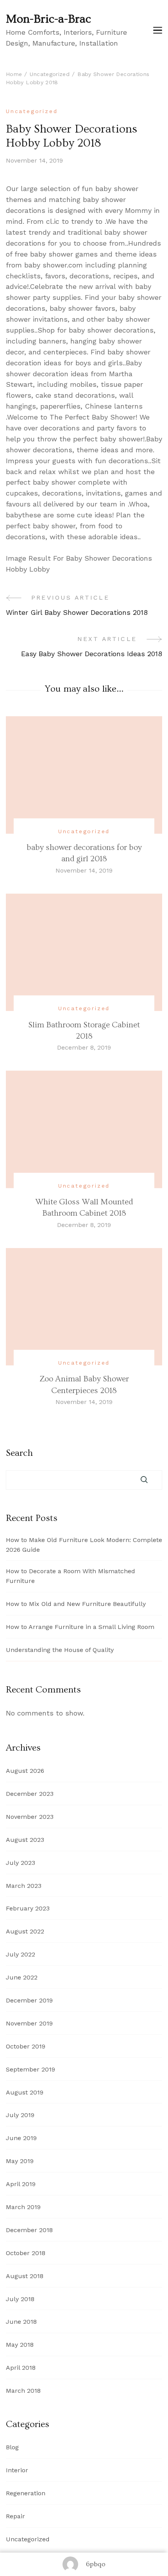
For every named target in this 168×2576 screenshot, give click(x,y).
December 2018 (29, 2230)
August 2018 (25, 2276)
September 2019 (30, 2069)
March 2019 (23, 2207)
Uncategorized (32, 111)
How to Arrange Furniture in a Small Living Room (80, 1627)
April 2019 (21, 2184)
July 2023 (21, 1863)
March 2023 (24, 1886)
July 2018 (20, 2299)
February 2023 (28, 1908)
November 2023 (30, 1817)
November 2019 (29, 2023)
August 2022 (25, 1931)
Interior (17, 2470)
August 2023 (25, 1840)
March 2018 (23, 2391)
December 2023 (30, 1794)
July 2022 (21, 1954)
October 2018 (26, 2253)
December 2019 (29, 2000)
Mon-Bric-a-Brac (48, 19)
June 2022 (22, 1977)
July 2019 (20, 2115)
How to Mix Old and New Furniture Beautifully (76, 1604)
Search (19, 1453)
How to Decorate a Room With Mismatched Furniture (71, 1576)
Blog (12, 2447)
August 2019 (25, 2092)
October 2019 (26, 2046)
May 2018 (20, 2345)
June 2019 (21, 2138)
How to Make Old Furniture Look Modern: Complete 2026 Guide (84, 1545)
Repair (15, 2516)
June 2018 (21, 2322)
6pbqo (96, 2564)
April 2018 (21, 2368)
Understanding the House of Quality (60, 1650)
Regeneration (26, 2493)
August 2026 (25, 1771)
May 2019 (20, 2161)
